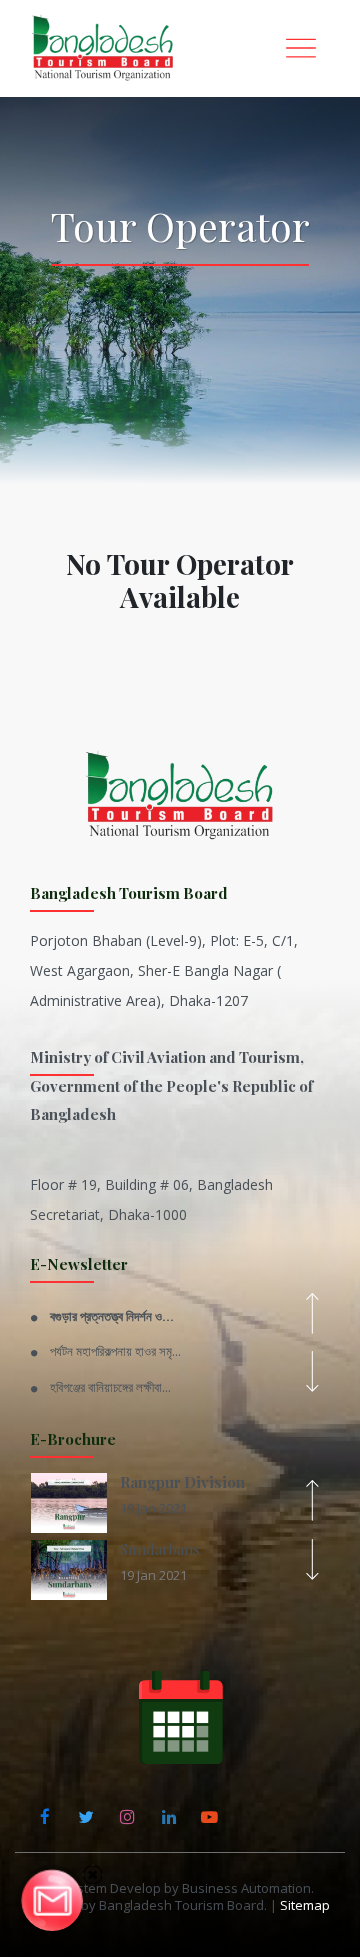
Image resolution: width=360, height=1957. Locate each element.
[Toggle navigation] (301, 48)
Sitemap (305, 1905)
